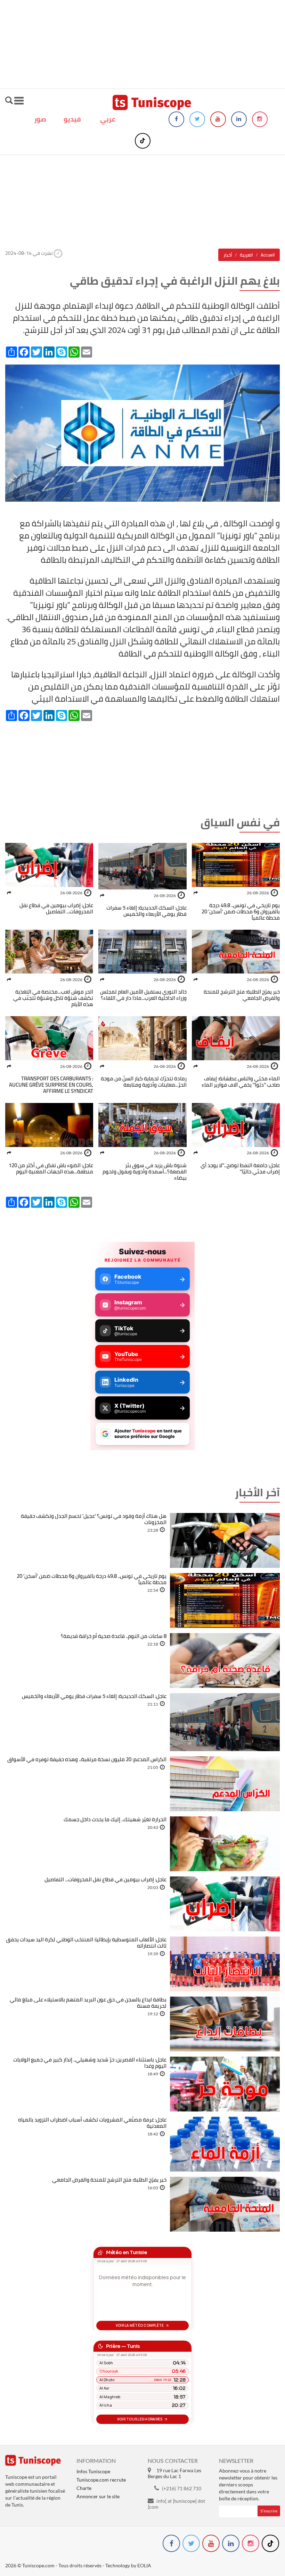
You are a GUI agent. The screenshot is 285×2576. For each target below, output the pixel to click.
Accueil (268, 255)
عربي (108, 119)
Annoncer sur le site (98, 2496)
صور (40, 119)
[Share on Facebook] (196, 893)
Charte (84, 2488)
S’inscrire (269, 2511)
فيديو (72, 119)
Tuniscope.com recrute (101, 2480)
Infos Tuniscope (93, 2471)
